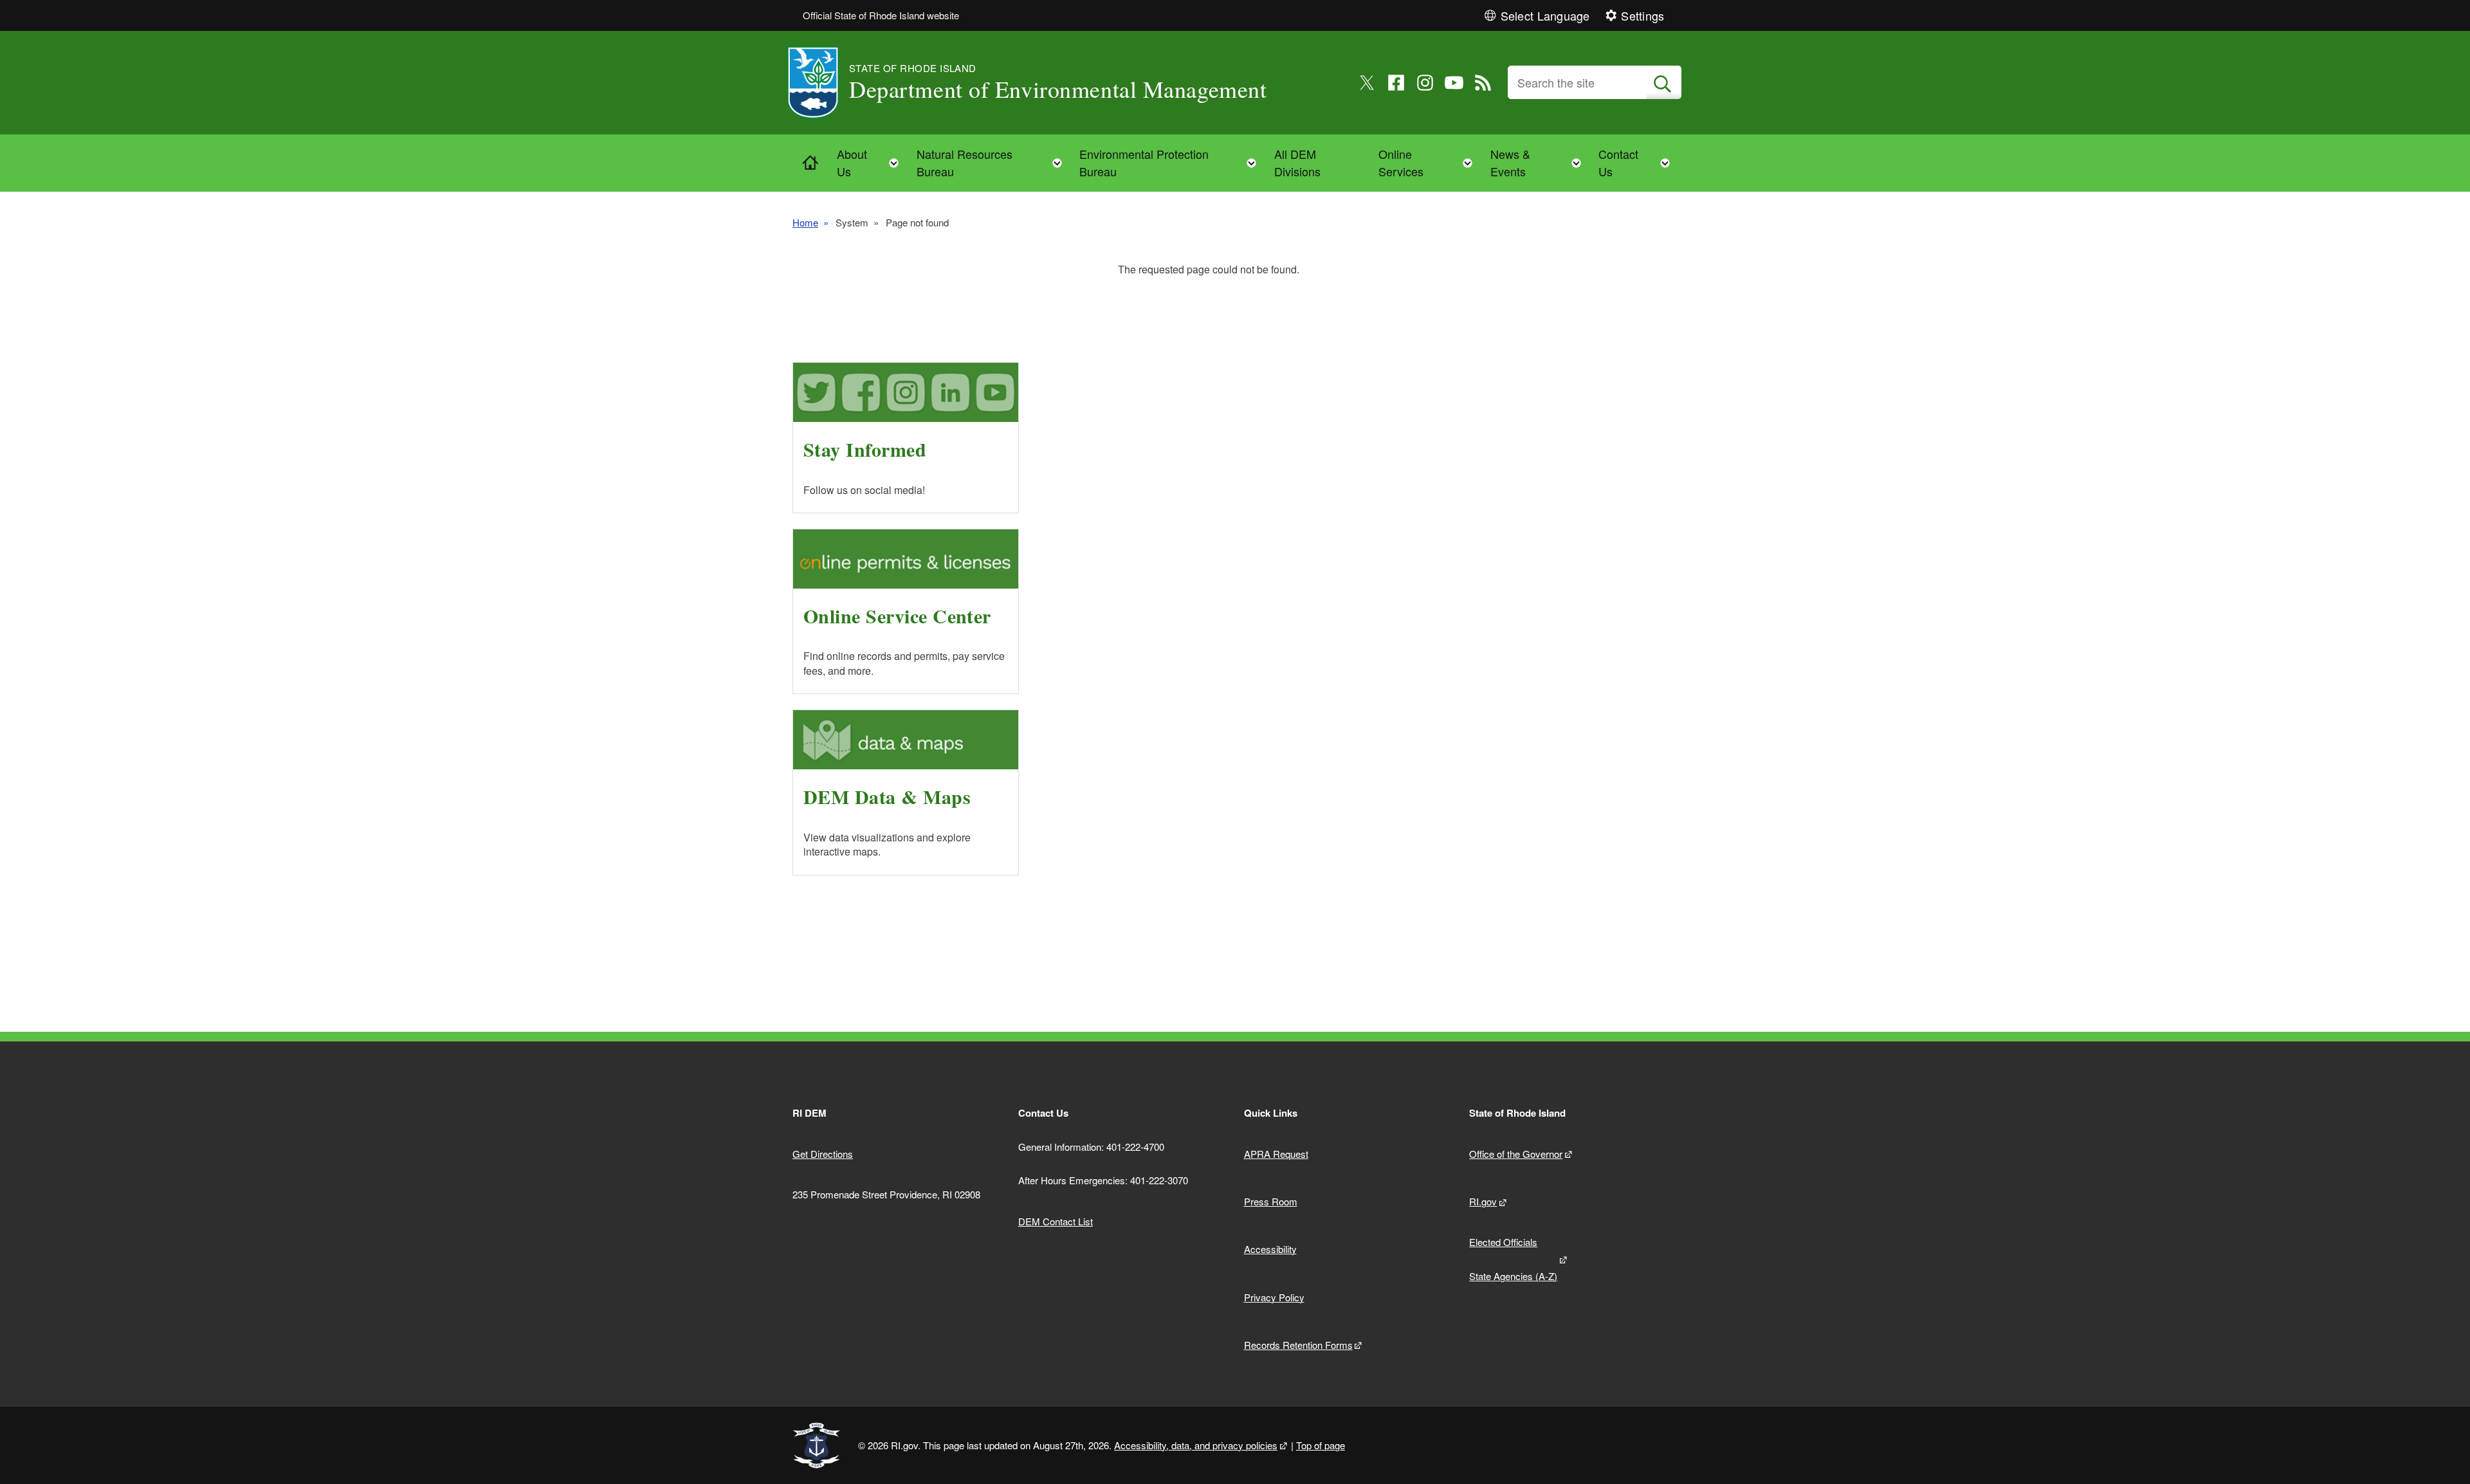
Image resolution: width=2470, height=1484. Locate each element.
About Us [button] (872, 162)
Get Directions (823, 1154)
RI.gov (1483, 1201)
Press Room (1271, 1201)
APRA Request (1276, 1154)
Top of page (1321, 1445)
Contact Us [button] (1638, 162)
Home (805, 222)
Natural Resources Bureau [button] (993, 162)
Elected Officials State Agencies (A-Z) (1513, 1259)
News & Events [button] (1540, 162)
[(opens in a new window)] (1367, 83)
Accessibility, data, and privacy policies (1196, 1445)
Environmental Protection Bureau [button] (1172, 162)
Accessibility (1270, 1249)
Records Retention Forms (1298, 1345)
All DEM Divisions (1297, 162)
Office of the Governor (1516, 1154)
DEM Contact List (1056, 1221)
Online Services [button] (1429, 162)
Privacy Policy (1274, 1297)
